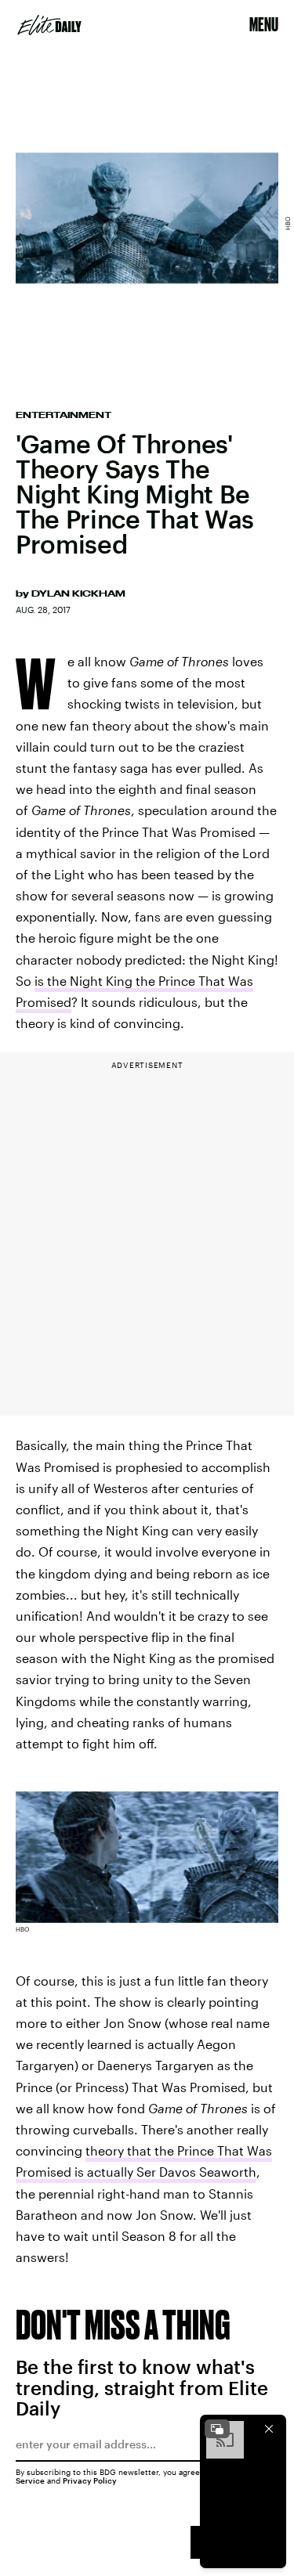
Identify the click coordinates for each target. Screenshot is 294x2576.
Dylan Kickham (78, 593)
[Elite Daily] (49, 25)
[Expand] (217, 2429)
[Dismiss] (269, 2429)
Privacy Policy (90, 2480)
